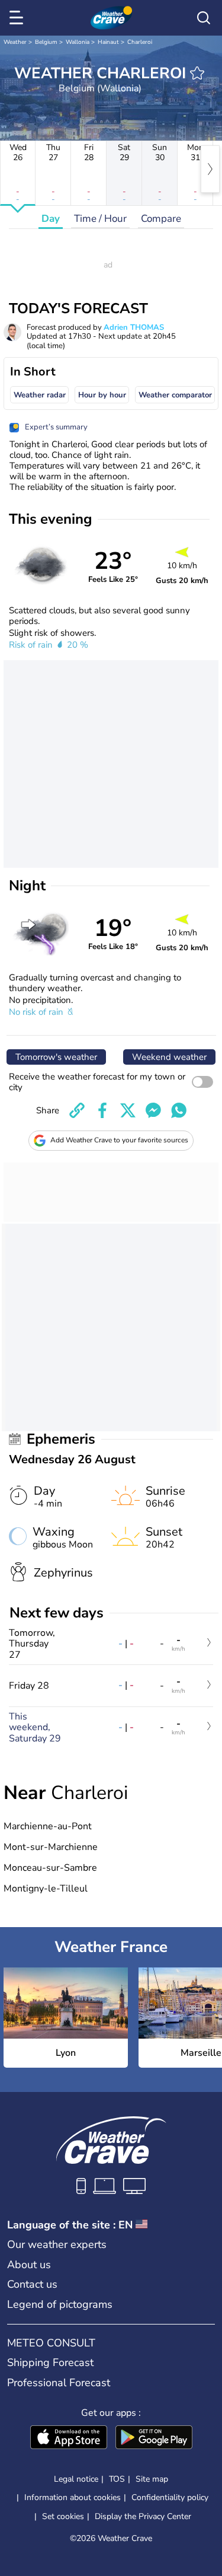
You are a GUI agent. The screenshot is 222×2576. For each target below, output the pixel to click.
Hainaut (108, 42)
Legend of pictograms (60, 2304)
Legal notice (76, 2479)
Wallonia (78, 42)
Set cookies (63, 2517)
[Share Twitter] (128, 1110)
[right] (210, 169)
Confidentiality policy (170, 2497)
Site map (152, 2479)
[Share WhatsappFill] (179, 1110)
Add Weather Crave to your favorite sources (119, 1140)
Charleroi (140, 42)
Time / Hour (100, 219)
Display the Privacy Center (143, 2517)
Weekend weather (169, 1057)
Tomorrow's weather (56, 1057)
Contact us (32, 2284)
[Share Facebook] (102, 1110)
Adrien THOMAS (134, 327)
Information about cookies (73, 2497)
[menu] (18, 18)
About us (29, 2265)
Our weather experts (57, 2244)
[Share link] (77, 1110)
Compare (161, 219)
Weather (15, 42)
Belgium (46, 42)
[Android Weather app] (154, 2438)
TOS (117, 2479)
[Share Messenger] (153, 1110)
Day (51, 219)
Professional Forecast (59, 2383)
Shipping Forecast (50, 2362)
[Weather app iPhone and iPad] (69, 2438)
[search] (204, 18)
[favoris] (197, 73)
